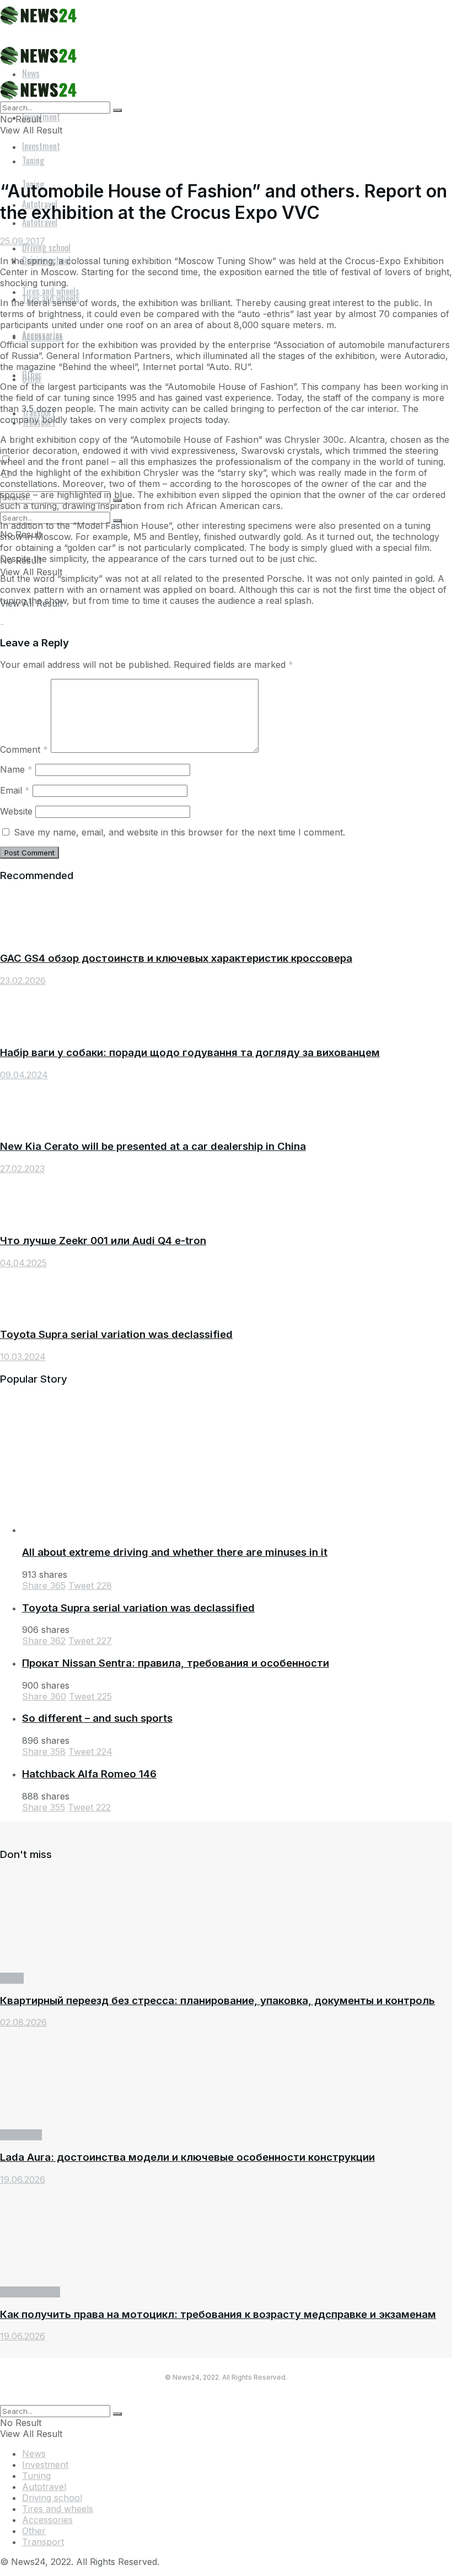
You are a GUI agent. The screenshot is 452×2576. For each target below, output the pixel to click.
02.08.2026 (23, 2022)
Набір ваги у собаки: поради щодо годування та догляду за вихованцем (190, 1053)
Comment (24, 749)
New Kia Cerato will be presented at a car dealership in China (153, 1146)
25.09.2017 (23, 241)
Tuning (36, 2476)
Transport (21, 2135)
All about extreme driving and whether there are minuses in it (175, 1552)
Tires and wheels (58, 2509)
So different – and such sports (97, 1718)
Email (15, 790)
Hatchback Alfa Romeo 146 (89, 1774)
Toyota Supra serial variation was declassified (116, 1334)
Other (32, 374)
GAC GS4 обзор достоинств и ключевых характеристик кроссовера (176, 958)
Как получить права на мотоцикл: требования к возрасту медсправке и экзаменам (218, 2314)
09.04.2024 (24, 1075)
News (12, 1978)
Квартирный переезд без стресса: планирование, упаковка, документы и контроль (217, 2001)
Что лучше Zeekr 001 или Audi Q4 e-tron (103, 1241)
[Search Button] (117, 110)
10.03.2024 (23, 1357)
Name (16, 769)
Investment (41, 146)
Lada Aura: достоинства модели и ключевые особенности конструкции (187, 2157)
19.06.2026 (23, 2179)
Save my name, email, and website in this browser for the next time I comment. (179, 832)
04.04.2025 (23, 1263)
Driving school (30, 2292)
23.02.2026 (23, 981)
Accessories (42, 336)
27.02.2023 (22, 1169)
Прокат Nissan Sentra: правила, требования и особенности (176, 1663)
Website (16, 811)
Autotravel (44, 2487)
